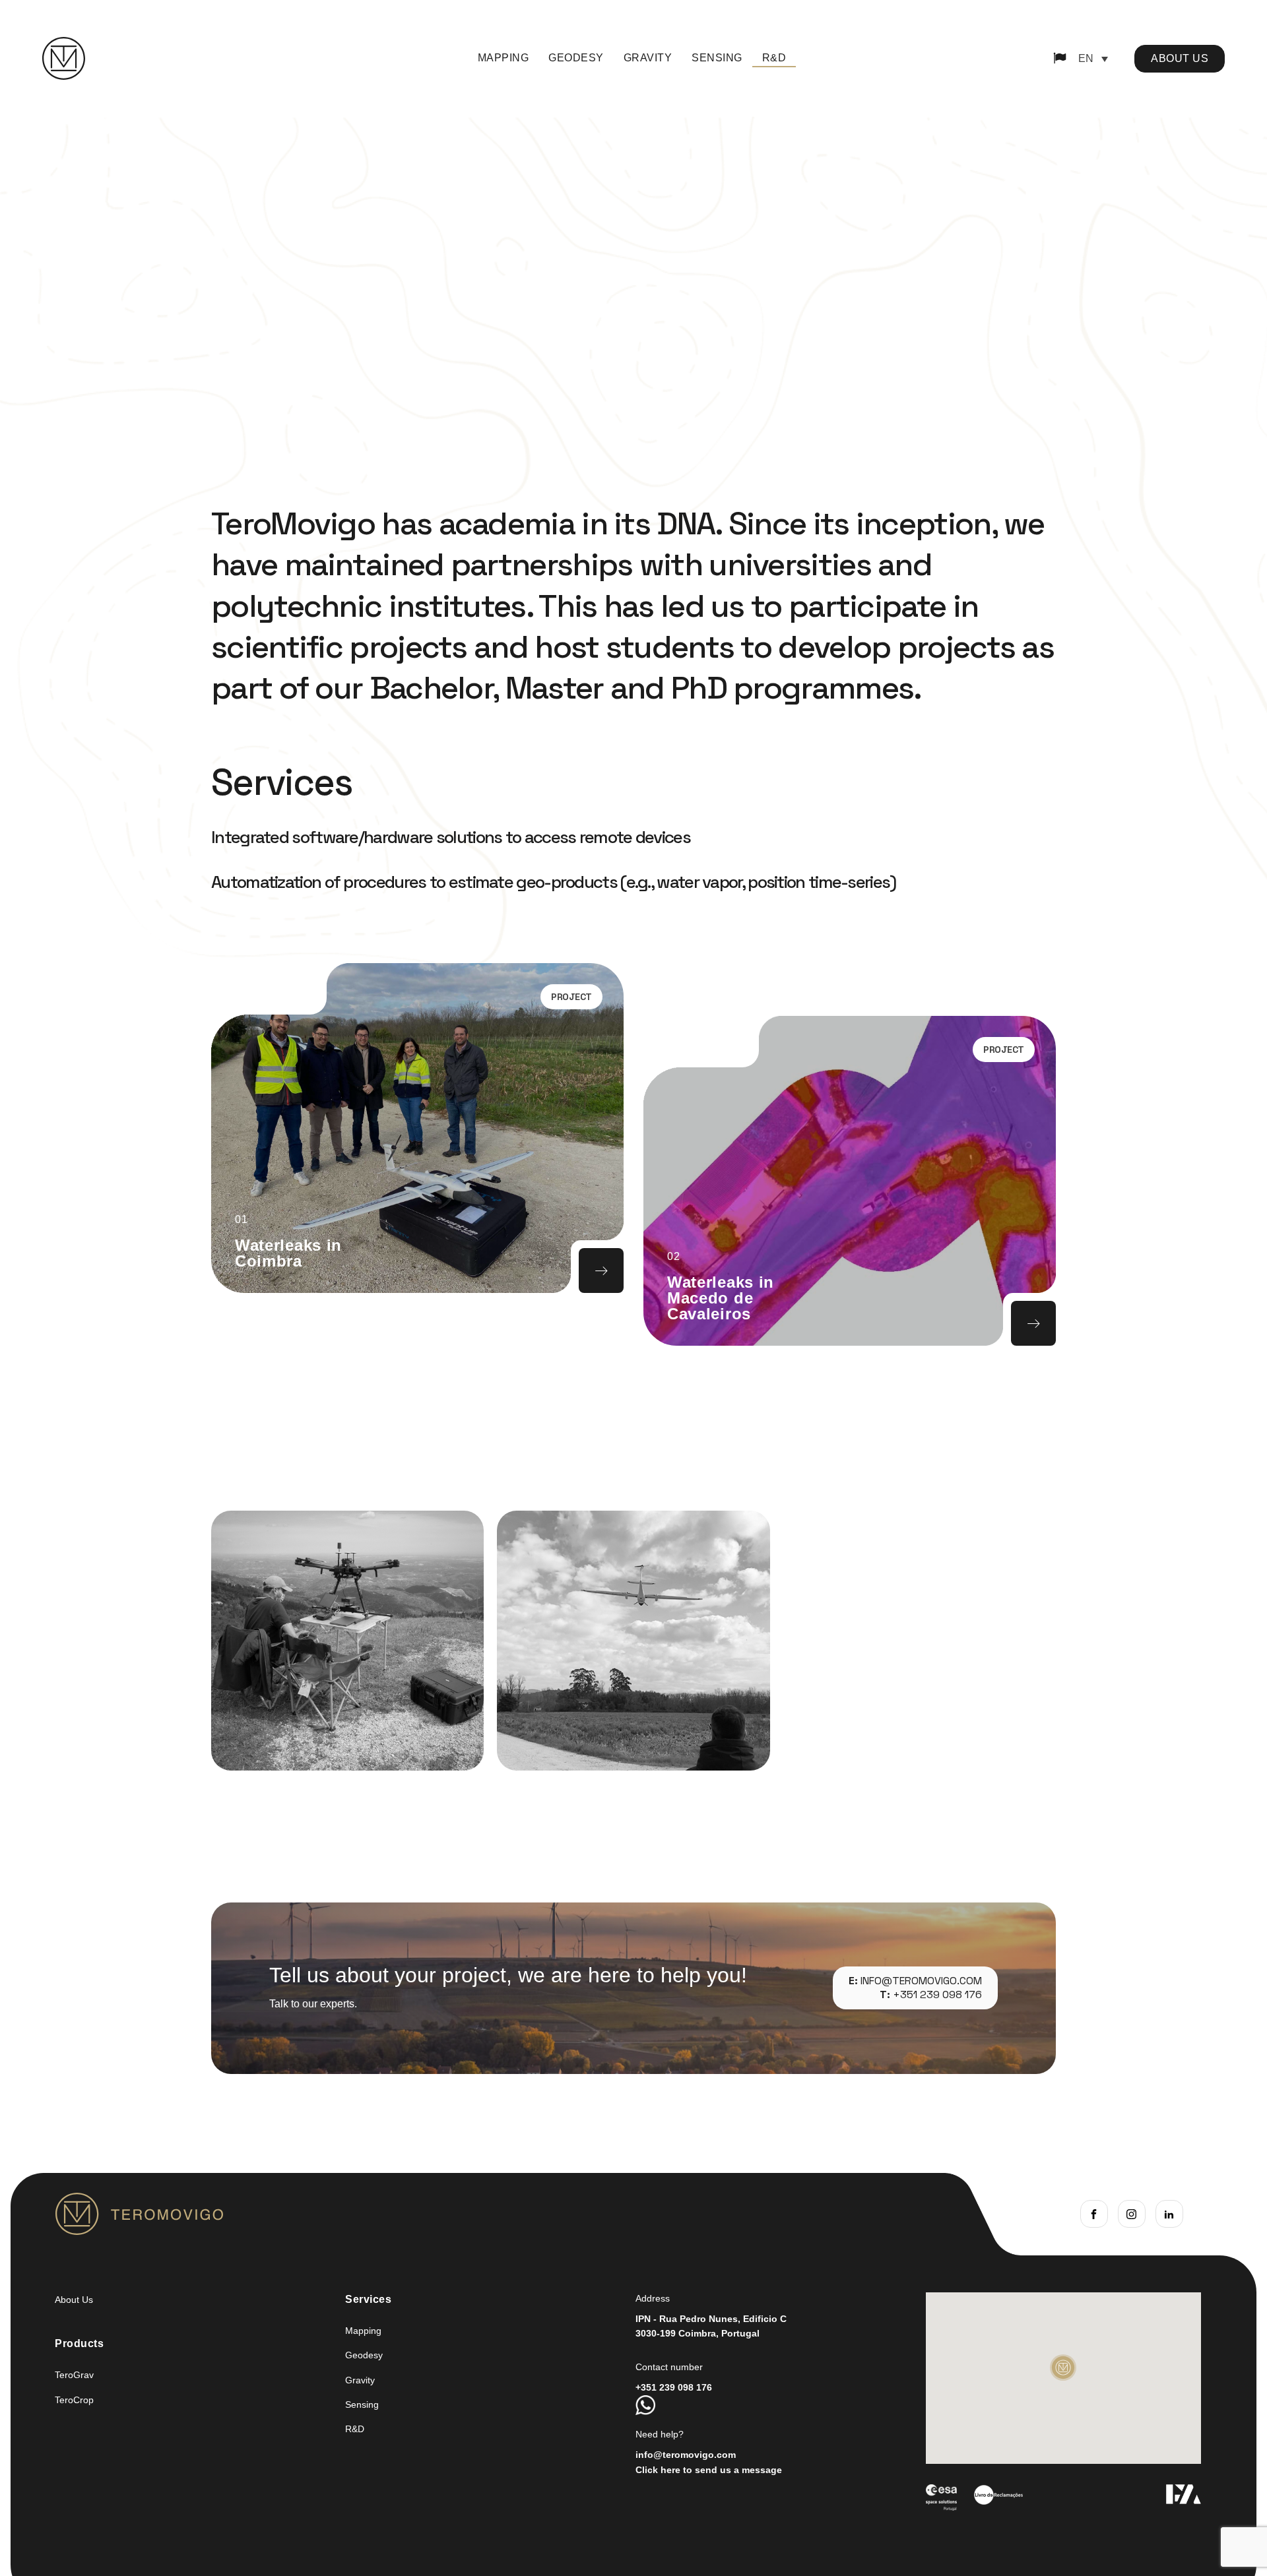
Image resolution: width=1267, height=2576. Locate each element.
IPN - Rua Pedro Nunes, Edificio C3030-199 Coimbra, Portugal (711, 2326)
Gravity (648, 58)
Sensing (717, 58)
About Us (74, 2300)
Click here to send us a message (709, 2470)
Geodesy (576, 58)
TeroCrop (74, 2400)
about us (1180, 58)
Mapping (504, 58)
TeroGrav (74, 2375)
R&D (774, 58)
